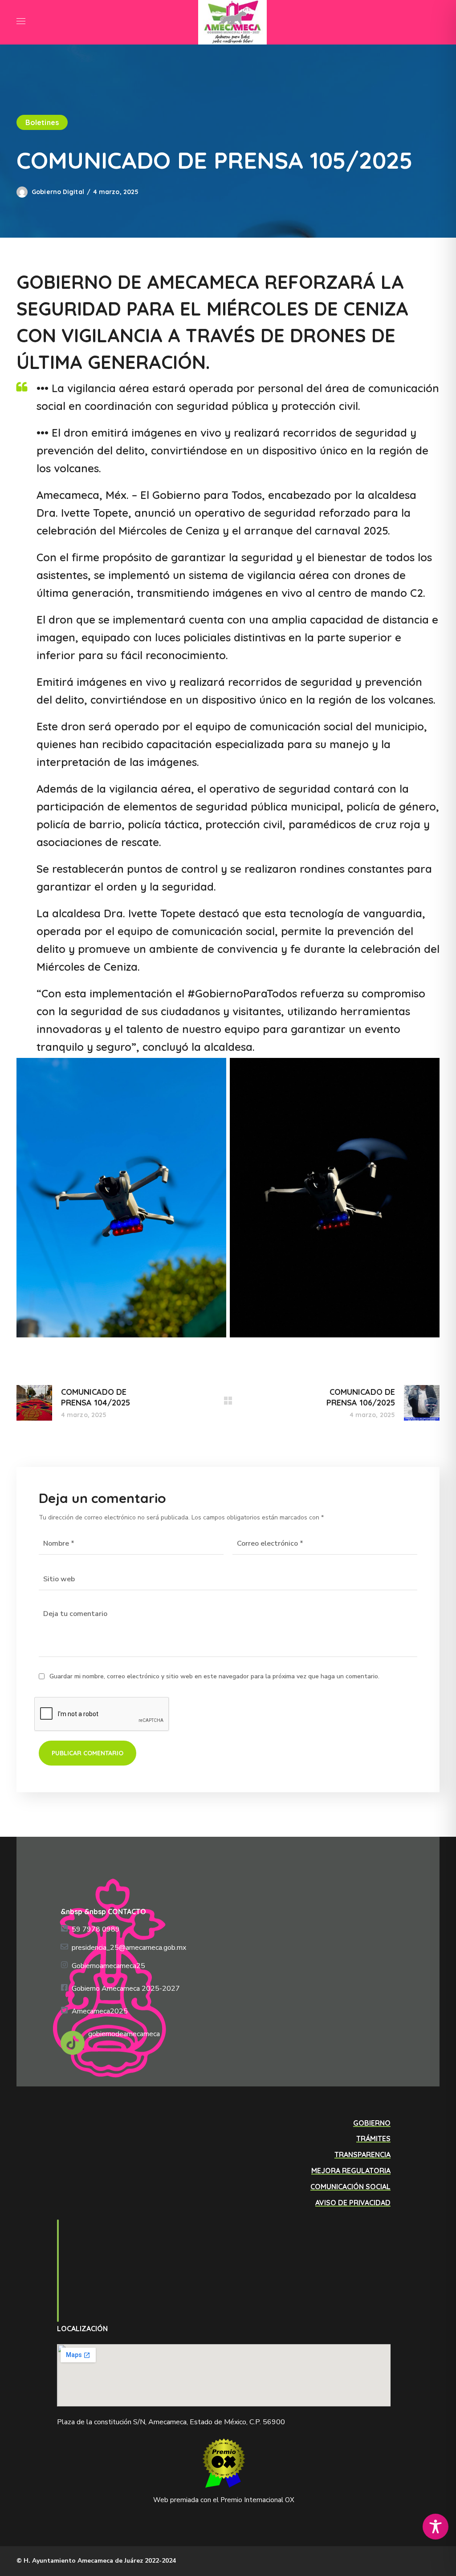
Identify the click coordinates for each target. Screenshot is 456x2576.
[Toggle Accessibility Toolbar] (436, 2527)
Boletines (42, 122)
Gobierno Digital (58, 192)
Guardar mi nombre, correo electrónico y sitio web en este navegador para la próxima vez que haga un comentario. (214, 1676)
